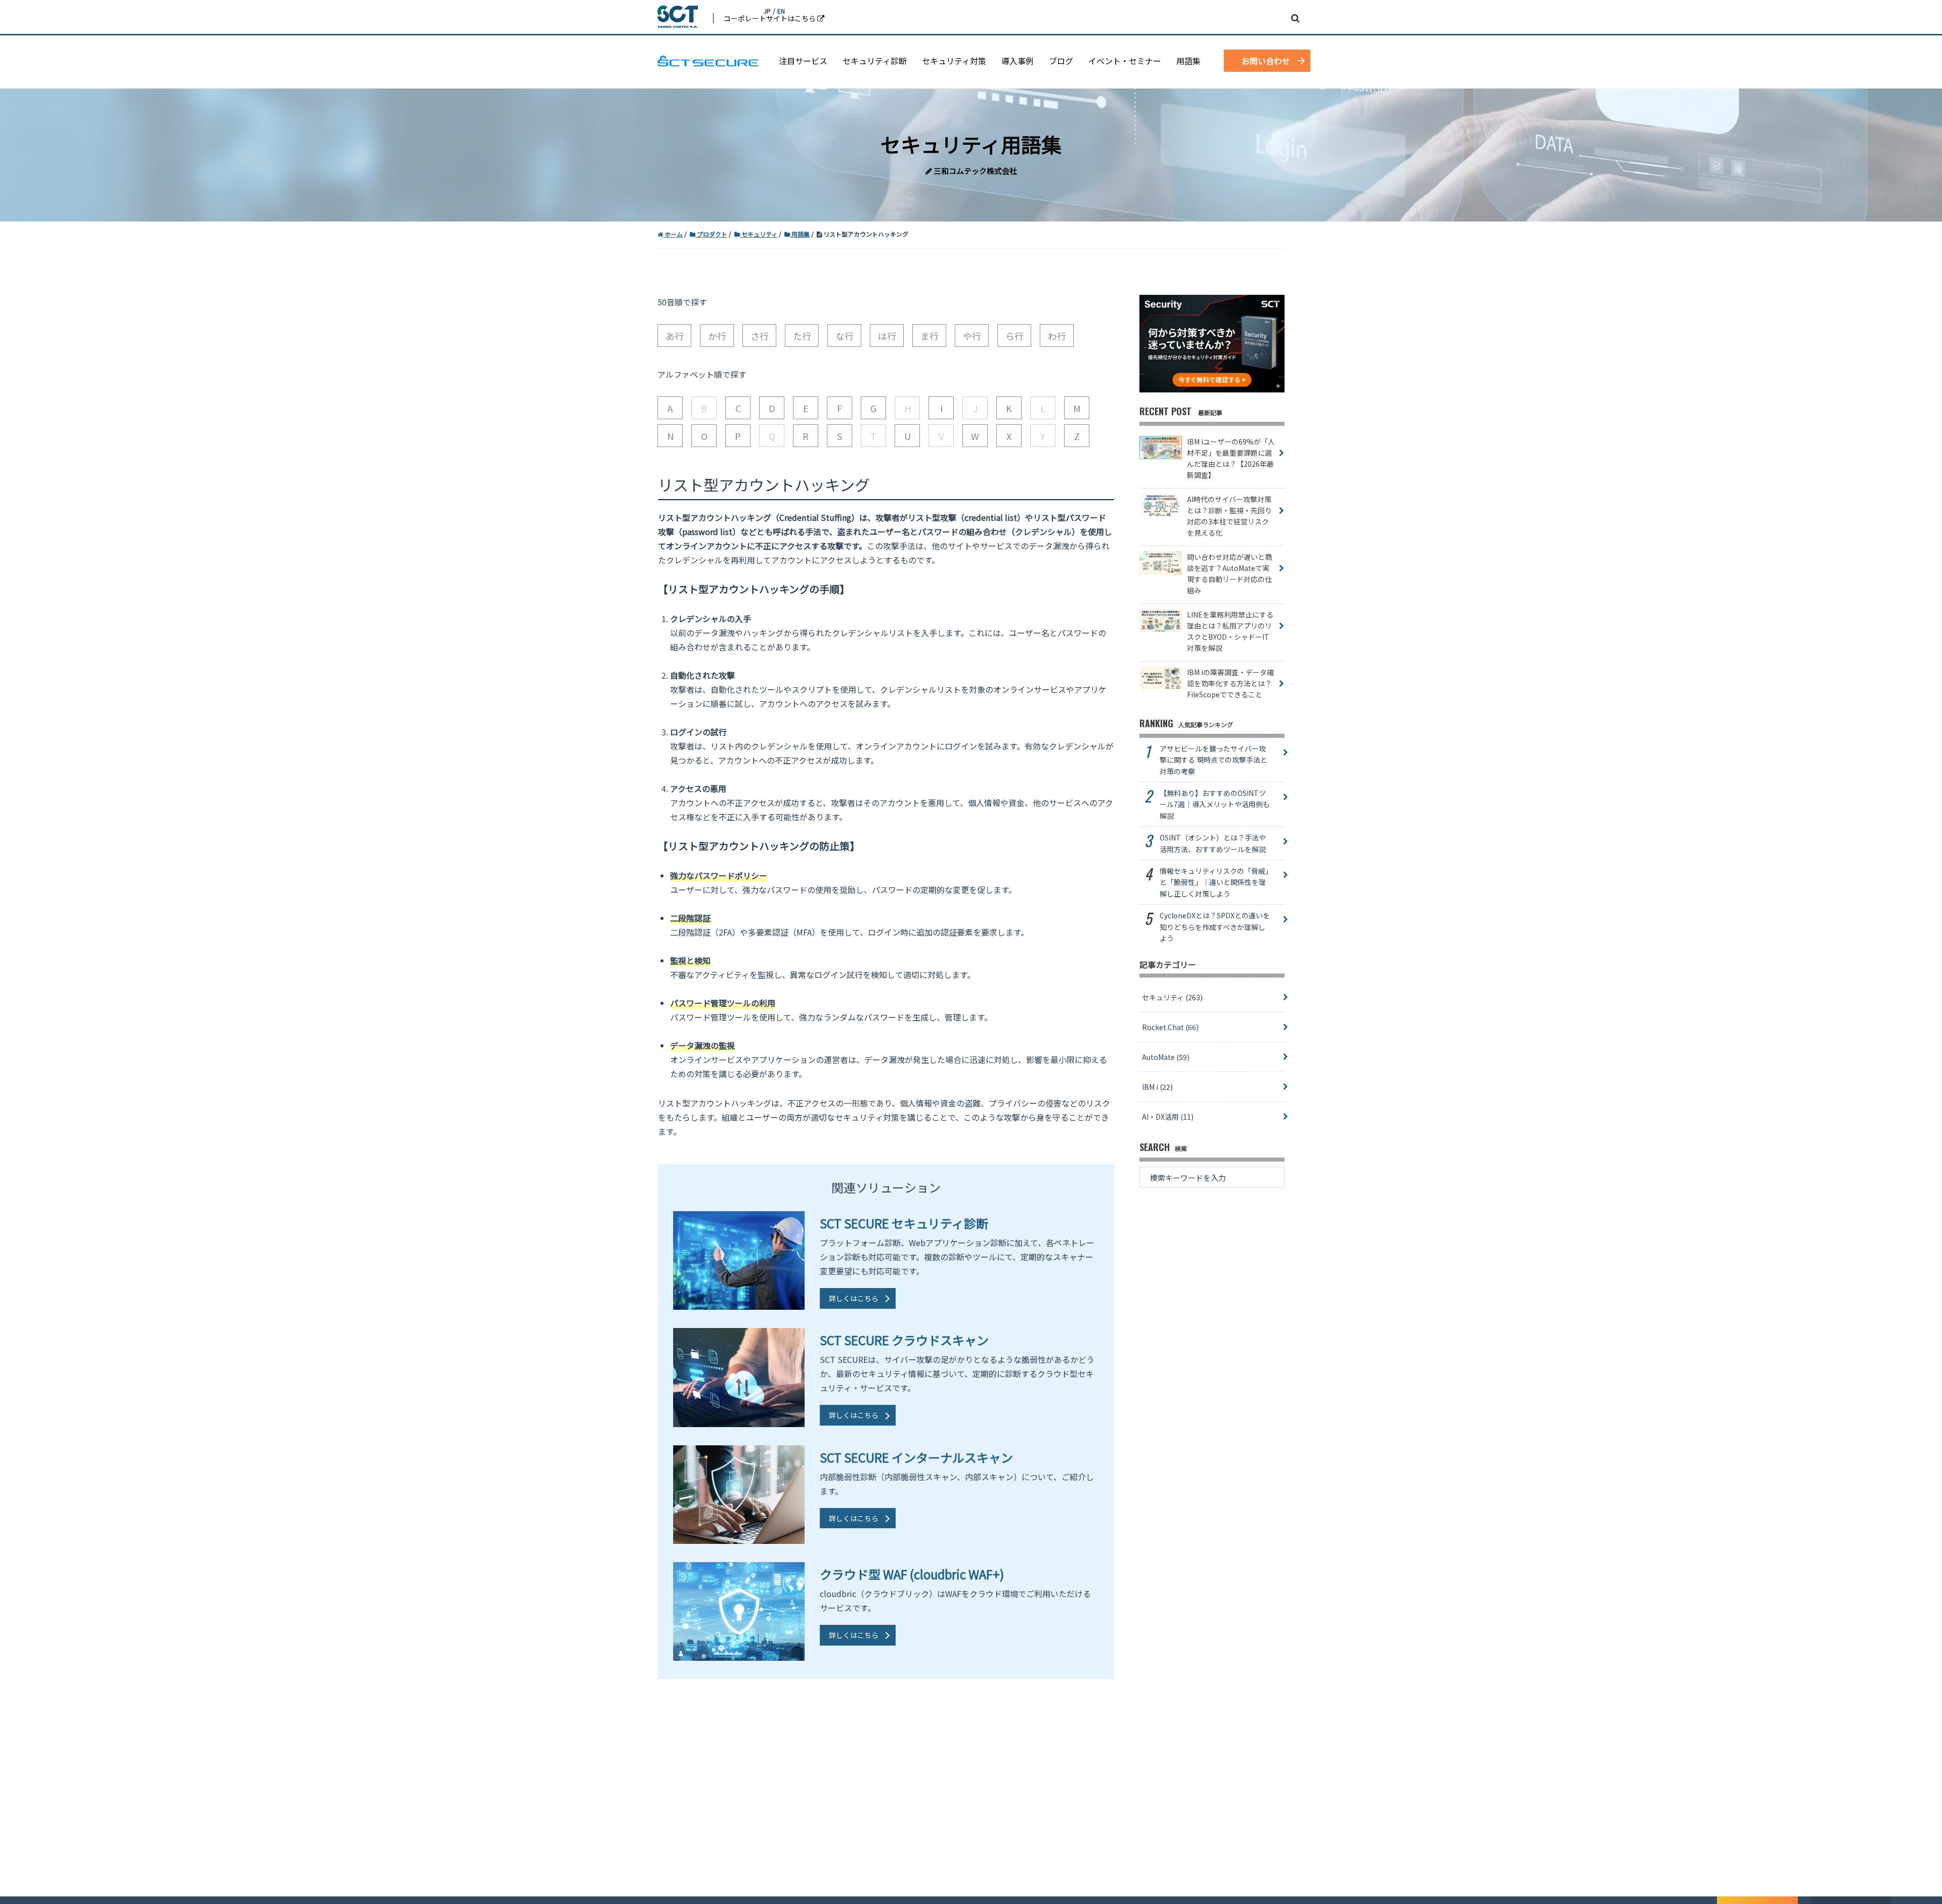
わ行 (1057, 336)
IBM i (1157, 1087)
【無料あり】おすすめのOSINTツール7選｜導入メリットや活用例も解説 (1215, 804)
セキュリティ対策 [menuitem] (954, 61)
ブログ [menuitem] (1061, 61)
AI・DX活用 (1168, 1117)
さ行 (760, 336)
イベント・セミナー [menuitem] (1125, 61)
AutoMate (1166, 1057)
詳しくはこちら (854, 1298)
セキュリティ (1172, 997)
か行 (717, 336)
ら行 (1014, 336)
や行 (972, 336)
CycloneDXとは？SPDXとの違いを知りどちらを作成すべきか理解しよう (1215, 927)
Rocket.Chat (1170, 1027)
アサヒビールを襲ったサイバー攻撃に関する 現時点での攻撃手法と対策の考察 (1213, 760)
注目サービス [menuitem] (803, 61)
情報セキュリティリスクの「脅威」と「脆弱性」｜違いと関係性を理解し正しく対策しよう (1214, 882)
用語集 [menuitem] (1188, 61)
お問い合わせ (1266, 61)
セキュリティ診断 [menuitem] (875, 61)
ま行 (930, 336)
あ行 (675, 336)
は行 (887, 336)
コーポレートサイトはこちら (770, 18)
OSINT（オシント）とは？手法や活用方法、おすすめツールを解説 (1213, 843)
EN (781, 11)
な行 (845, 336)
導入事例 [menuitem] (1018, 61)
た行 (802, 336)
